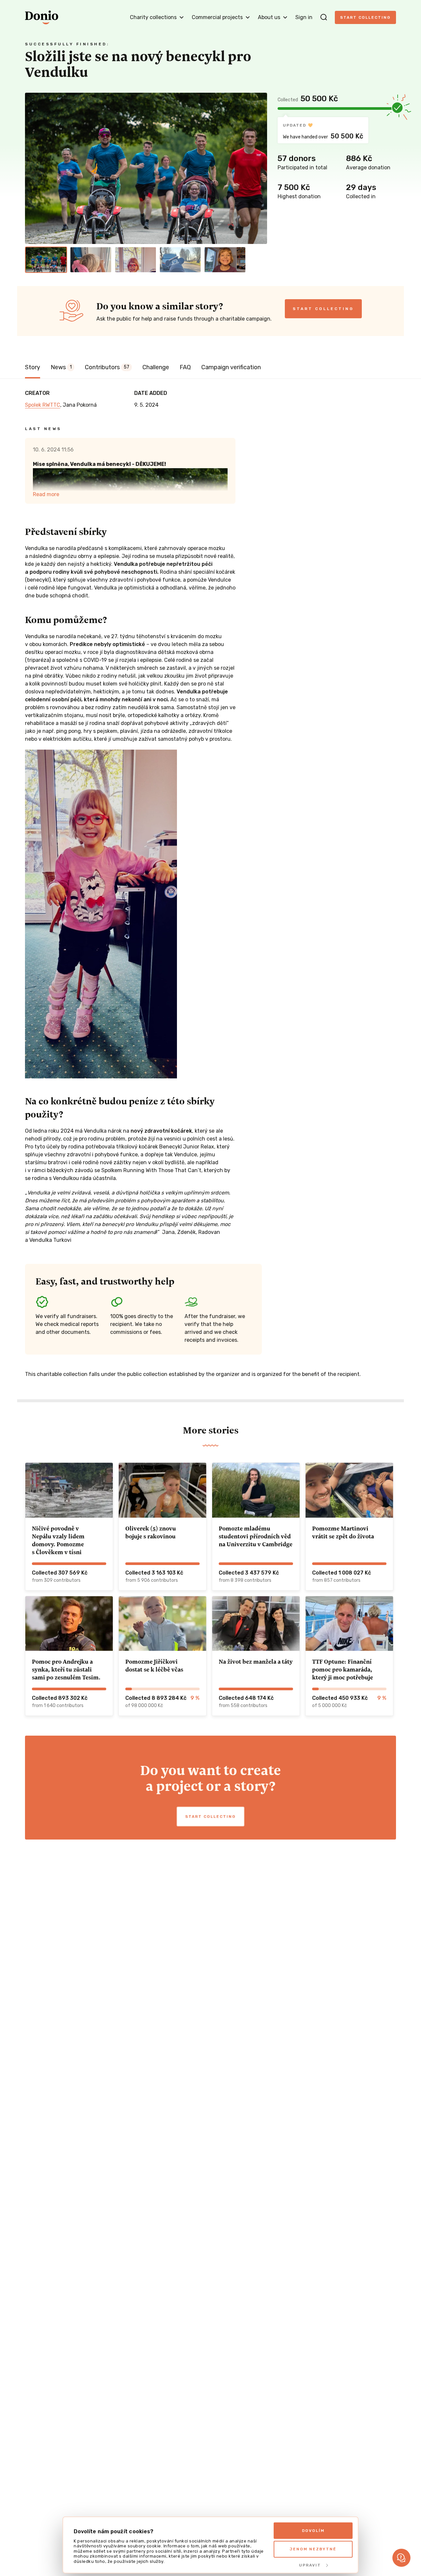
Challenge (156, 367)
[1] (46, 260)
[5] (225, 260)
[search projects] (324, 17)
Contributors (107, 367)
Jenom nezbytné (313, 2549)
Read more (46, 494)
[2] (91, 260)
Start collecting (365, 17)
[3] (136, 260)
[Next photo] (259, 168)
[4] (180, 260)
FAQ (185, 367)
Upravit (310, 2565)
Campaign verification (231, 367)
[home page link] (42, 17)
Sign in (304, 17)
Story (33, 367)
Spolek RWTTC (43, 405)
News (61, 367)
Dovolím (313, 2531)
